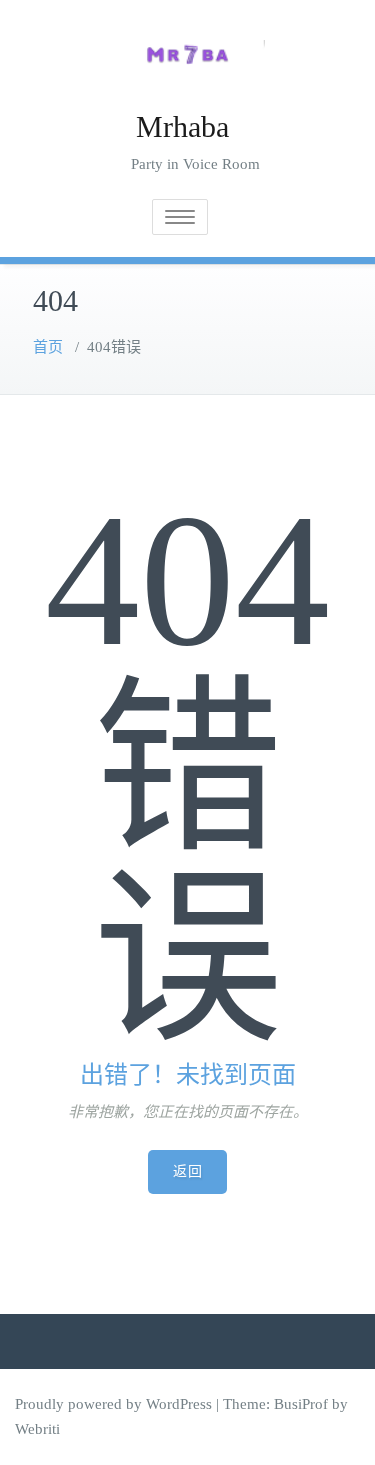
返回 (187, 1171)
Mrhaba (182, 126)
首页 (48, 347)
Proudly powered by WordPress (113, 1404)
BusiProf (301, 1404)
